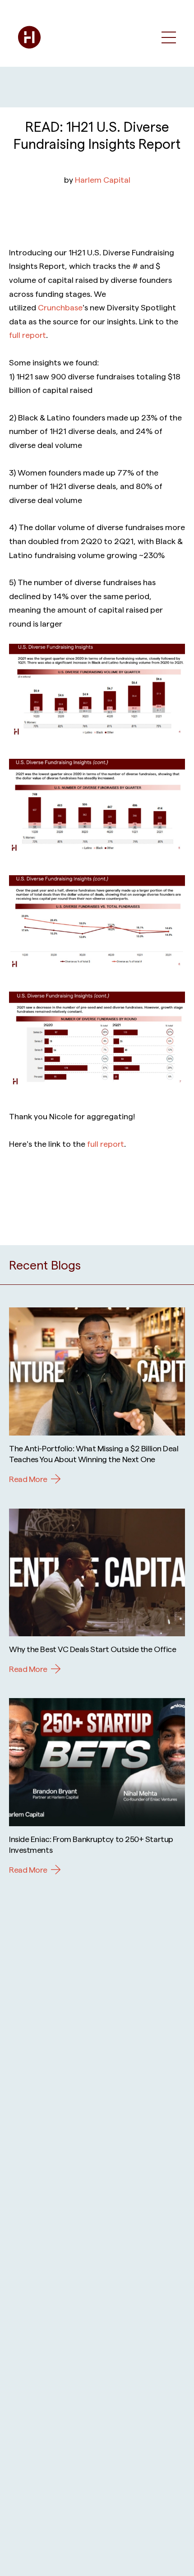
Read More (28, 1479)
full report (28, 335)
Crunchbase (60, 307)
